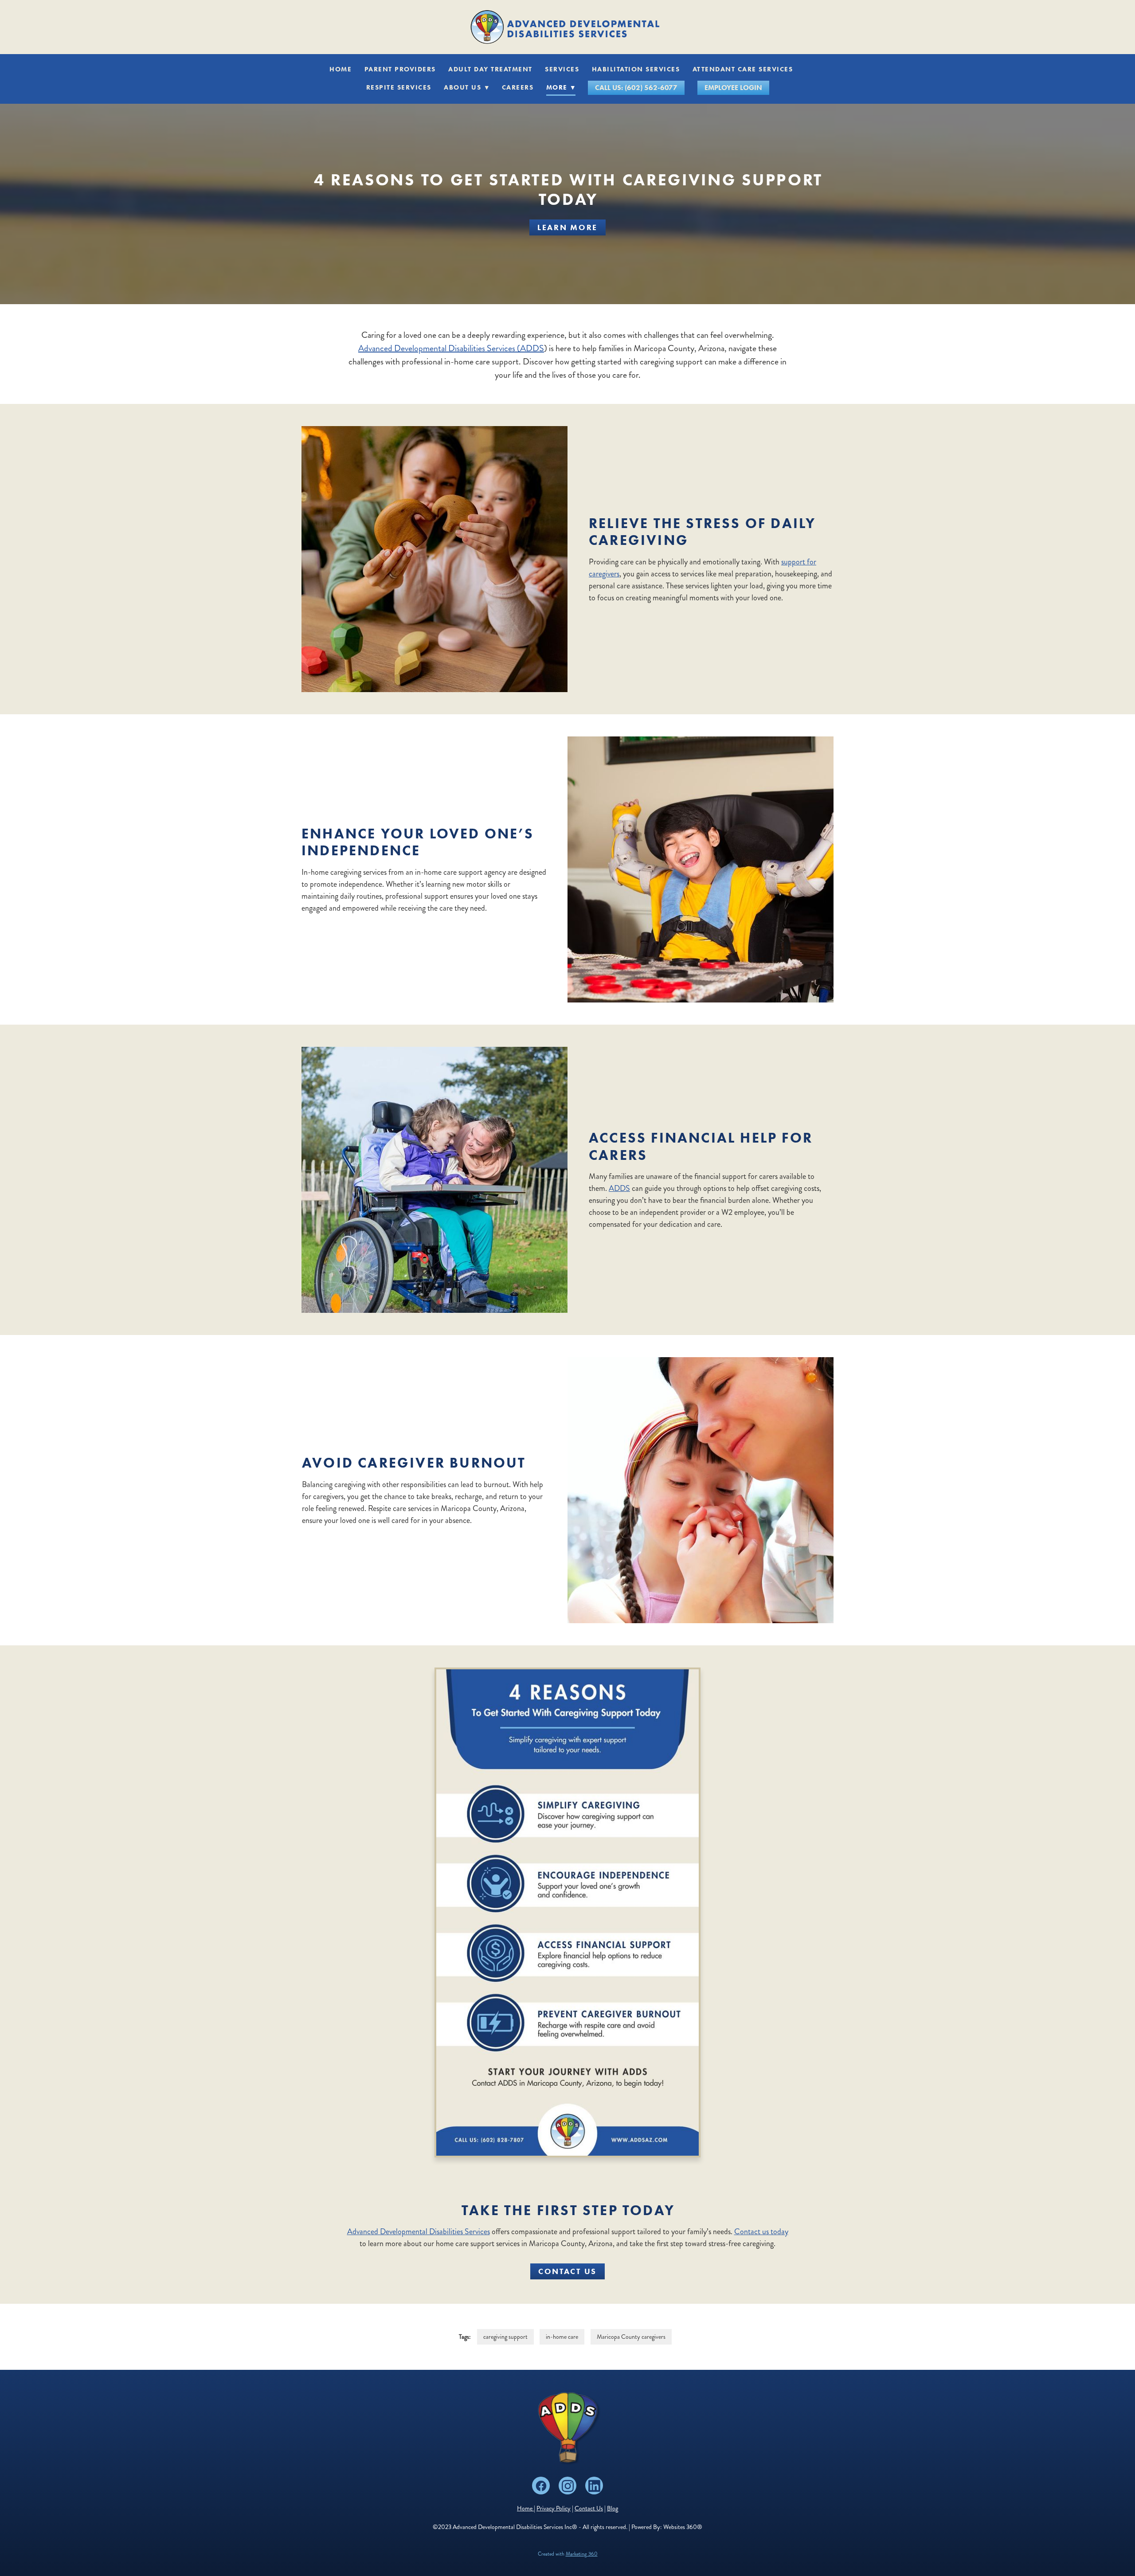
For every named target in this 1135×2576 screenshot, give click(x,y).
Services (562, 69)
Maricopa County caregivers (631, 2337)
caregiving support (505, 2337)
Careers (518, 87)
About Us (466, 87)
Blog (613, 2508)
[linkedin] (594, 2486)
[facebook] (541, 2486)
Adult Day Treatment (490, 69)
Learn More (567, 227)
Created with (568, 2554)
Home (340, 69)
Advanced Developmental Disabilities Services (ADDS (451, 348)
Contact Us (567, 2271)
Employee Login (733, 88)
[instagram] (567, 2486)
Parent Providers (400, 69)
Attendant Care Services (743, 69)
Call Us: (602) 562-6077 (636, 88)
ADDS (619, 1188)
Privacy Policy (554, 2508)
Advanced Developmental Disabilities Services (419, 2231)
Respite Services (399, 87)
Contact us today (761, 2231)
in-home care (562, 2337)
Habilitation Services (636, 69)
